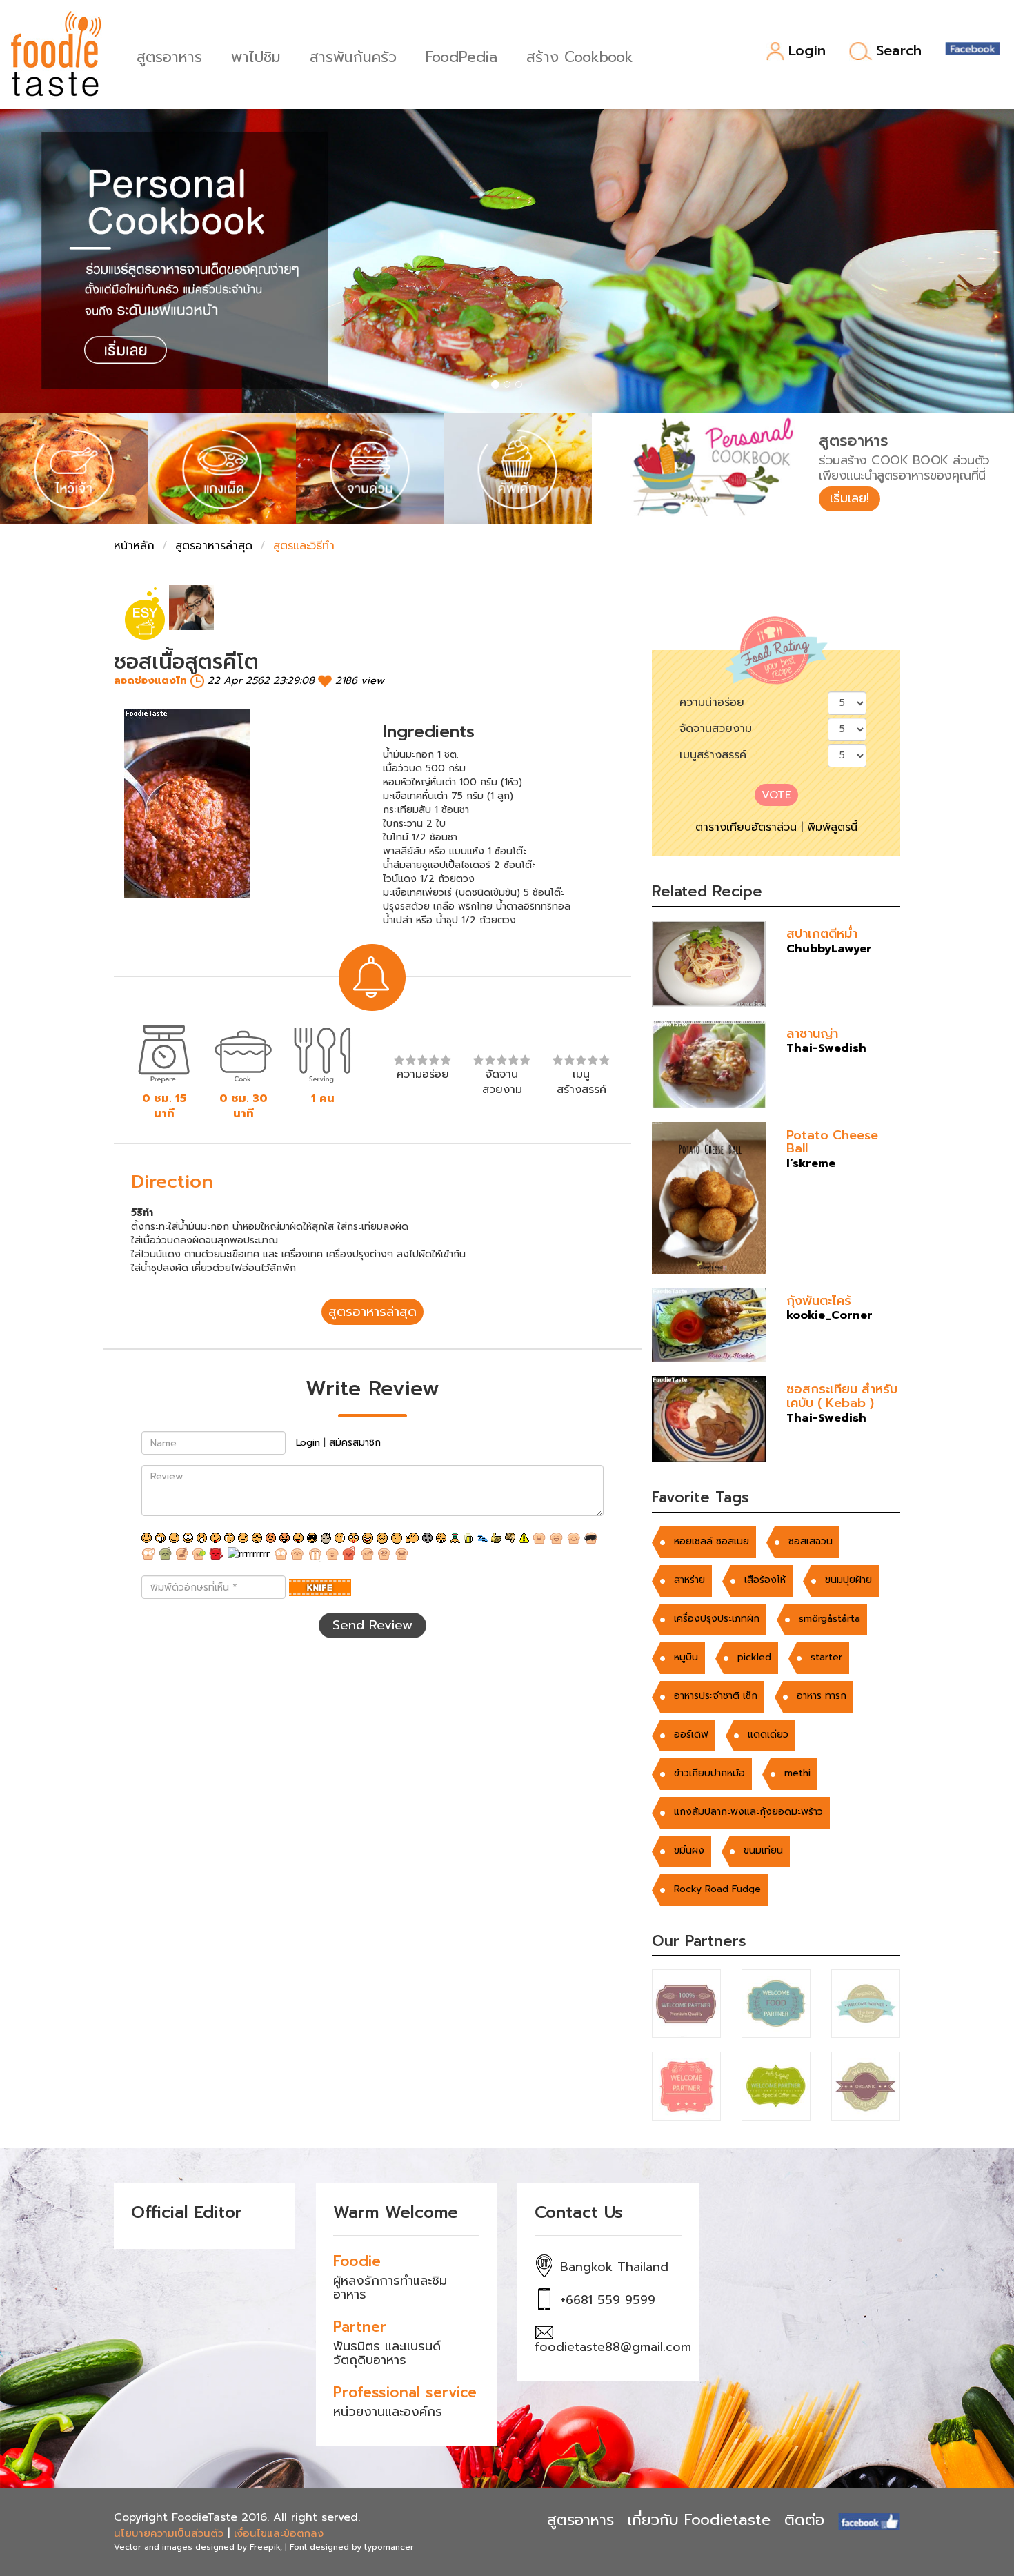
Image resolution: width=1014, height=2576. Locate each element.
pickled (754, 1657)
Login (807, 51)
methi (797, 1773)
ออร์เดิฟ (691, 1734)
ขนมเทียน (763, 1850)
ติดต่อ (804, 2520)
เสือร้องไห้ (765, 1580)
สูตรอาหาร (169, 56)
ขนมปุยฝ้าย (848, 1580)
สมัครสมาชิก (355, 1443)
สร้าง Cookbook (580, 56)
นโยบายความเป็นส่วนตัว (169, 2533)
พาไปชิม (256, 56)
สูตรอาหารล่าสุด (214, 546)
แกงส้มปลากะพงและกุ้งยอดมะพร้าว (748, 1812)
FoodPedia (461, 56)
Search (899, 51)
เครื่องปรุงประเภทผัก (717, 1619)
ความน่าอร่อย (712, 702)
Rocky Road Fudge (717, 1889)
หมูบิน (686, 1657)
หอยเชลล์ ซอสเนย (712, 1541)
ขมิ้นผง (689, 1850)
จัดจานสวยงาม (716, 729)
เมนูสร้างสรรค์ (713, 755)
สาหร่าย (689, 1580)
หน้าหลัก (134, 546)
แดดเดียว (768, 1734)
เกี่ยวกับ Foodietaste (699, 2520)
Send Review (372, 1625)
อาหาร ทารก (822, 1696)
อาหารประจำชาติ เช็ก (716, 1696)
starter (826, 1657)
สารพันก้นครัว (353, 56)
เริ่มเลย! (849, 498)
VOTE (776, 795)
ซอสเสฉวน (811, 1541)
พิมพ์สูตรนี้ (832, 827)
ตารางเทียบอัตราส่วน (746, 827)
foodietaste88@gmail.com (613, 2347)
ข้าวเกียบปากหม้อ (709, 1773)
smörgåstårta (829, 1619)
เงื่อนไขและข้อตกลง (279, 2533)
